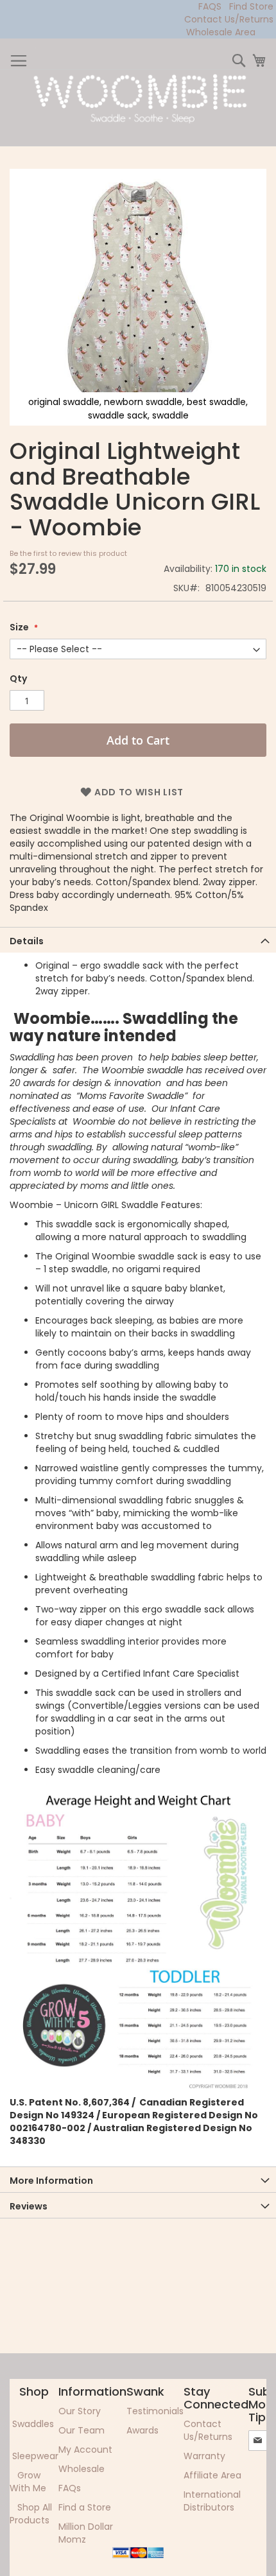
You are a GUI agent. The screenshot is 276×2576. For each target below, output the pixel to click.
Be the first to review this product (68, 553)
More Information (51, 2181)
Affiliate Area (212, 2475)
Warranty (204, 2456)
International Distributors (212, 2501)
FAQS (210, 6)
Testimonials (155, 2411)
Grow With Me (28, 2482)
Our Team (82, 2430)
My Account (85, 2450)
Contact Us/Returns (229, 19)
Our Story (80, 2411)
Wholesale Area (221, 32)
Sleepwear (35, 2456)
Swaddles (33, 2424)
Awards (142, 2430)
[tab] (138, 940)
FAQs (70, 2488)
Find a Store (85, 2507)
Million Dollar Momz (86, 2533)
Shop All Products (31, 2514)
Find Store (251, 6)
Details (27, 941)
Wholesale (82, 2469)
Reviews (29, 2206)
